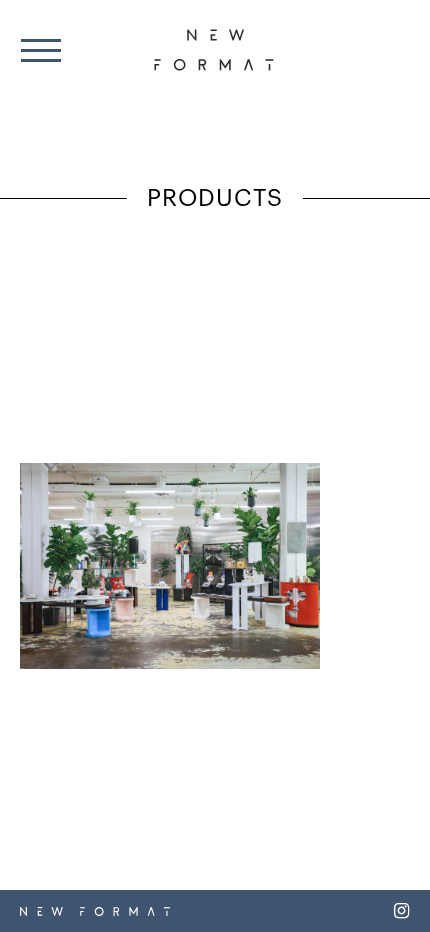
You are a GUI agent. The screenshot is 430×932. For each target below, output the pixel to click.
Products (215, 199)
